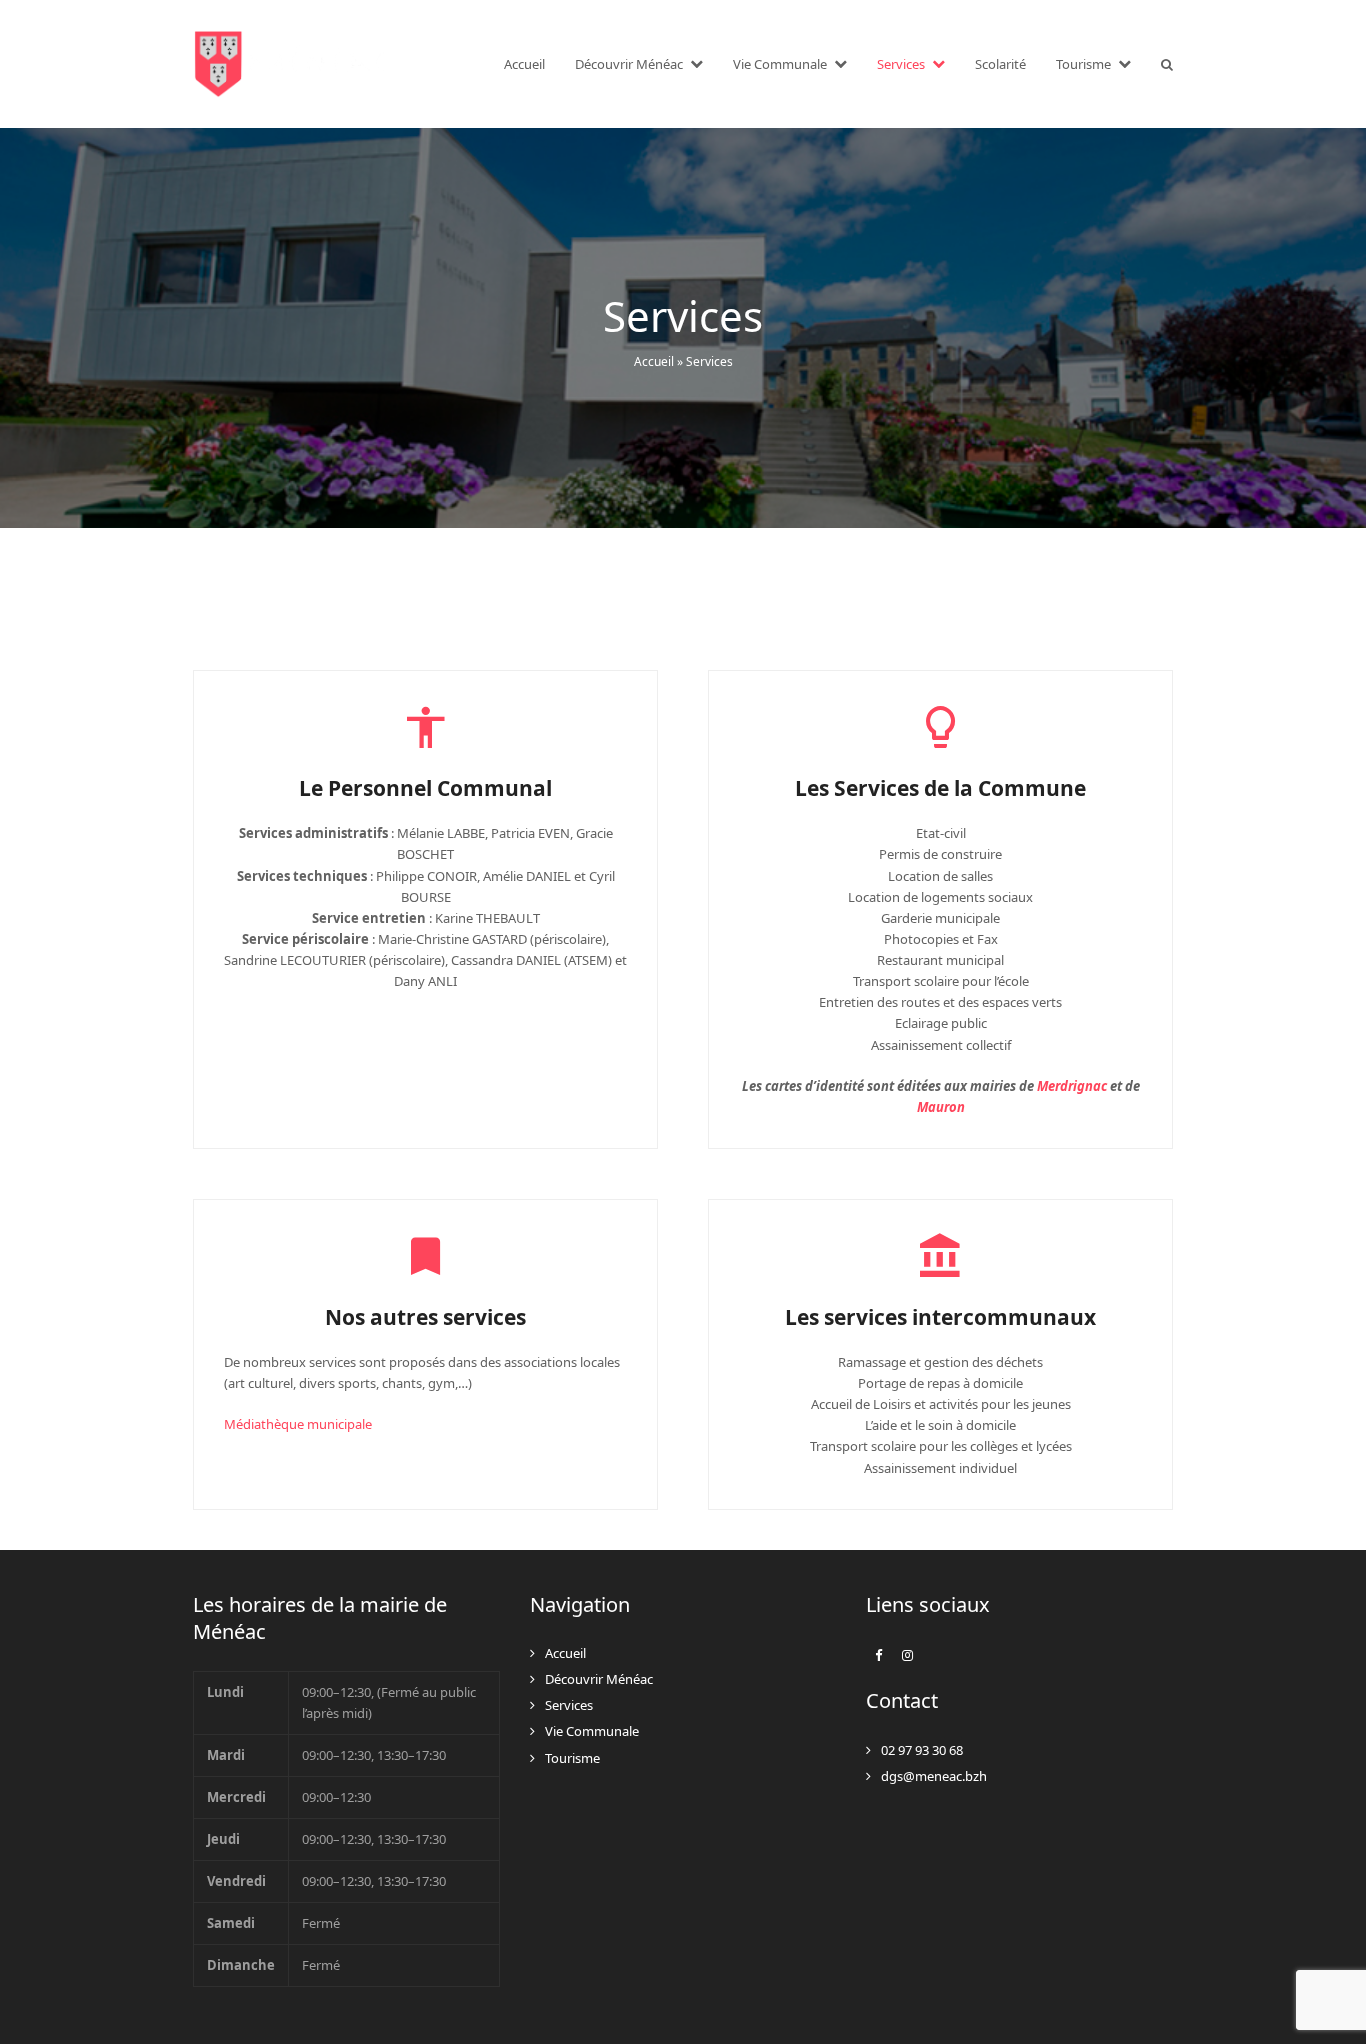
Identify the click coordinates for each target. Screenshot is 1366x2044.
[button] (1167, 64)
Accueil (654, 361)
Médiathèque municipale (298, 1424)
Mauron (941, 1107)
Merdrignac (1072, 1086)
